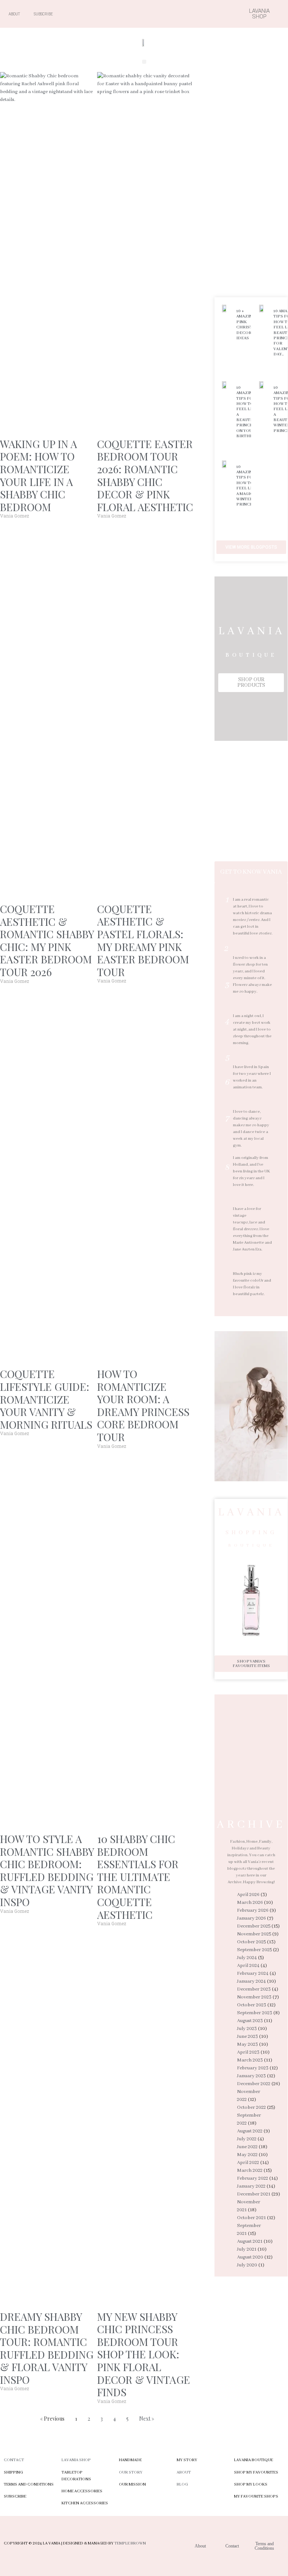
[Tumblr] (208, 14)
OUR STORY (131, 2472)
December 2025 (254, 1926)
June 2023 (247, 2037)
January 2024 (251, 1981)
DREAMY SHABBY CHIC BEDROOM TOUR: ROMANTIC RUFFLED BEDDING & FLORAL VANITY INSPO (47, 2348)
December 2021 (254, 2194)
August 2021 (250, 2241)
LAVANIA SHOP (76, 2460)
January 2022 (251, 2186)
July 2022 (247, 2139)
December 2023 (254, 1989)
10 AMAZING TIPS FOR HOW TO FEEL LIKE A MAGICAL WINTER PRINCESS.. (248, 486)
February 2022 (253, 2178)
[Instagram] (168, 14)
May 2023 (247, 2044)
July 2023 (247, 2029)
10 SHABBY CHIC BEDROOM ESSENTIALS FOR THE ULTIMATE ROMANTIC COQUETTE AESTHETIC (138, 1877)
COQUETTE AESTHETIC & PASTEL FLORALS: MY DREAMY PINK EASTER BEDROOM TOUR (143, 940)
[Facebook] (155, 14)
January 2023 (251, 2076)
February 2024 (253, 1973)
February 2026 (253, 1910)
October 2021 (251, 2218)
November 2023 (254, 1997)
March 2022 (250, 2170)
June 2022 (247, 2147)
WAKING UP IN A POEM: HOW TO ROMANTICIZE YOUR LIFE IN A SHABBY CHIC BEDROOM (39, 475)
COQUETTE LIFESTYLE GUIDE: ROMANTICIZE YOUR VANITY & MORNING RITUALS (46, 1399)
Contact (14, 2460)
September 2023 (255, 2013)
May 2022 (247, 2155)
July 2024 (247, 1958)
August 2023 (250, 2021)
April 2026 (248, 1895)
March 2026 (250, 1903)
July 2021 (247, 2249)
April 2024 (248, 1966)
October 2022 (251, 2107)
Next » (147, 2419)
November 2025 (254, 1934)
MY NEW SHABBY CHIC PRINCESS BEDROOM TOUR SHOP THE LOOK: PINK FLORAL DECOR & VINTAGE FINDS (144, 2354)
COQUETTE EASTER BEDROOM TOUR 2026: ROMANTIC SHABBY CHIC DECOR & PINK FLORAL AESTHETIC (145, 475)
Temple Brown (130, 2543)
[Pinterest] (195, 14)
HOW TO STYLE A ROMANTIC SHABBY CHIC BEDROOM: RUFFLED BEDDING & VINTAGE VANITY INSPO (47, 1870)
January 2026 (251, 1918)
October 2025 (251, 1942)
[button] (144, 62)
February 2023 (253, 2068)
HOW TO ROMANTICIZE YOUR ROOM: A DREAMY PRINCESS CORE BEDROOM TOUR (143, 1405)
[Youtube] (181, 14)
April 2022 (248, 2163)
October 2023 (252, 2005)
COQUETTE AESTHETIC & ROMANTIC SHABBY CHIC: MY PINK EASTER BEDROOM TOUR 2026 (47, 940)
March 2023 (250, 2060)
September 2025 (254, 1950)
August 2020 (250, 2257)
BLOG (182, 2484)
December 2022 (254, 2084)
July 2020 (247, 2265)
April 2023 (248, 2052)
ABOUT (184, 2472)
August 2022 (250, 2131)
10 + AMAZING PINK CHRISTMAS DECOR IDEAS (249, 325)
